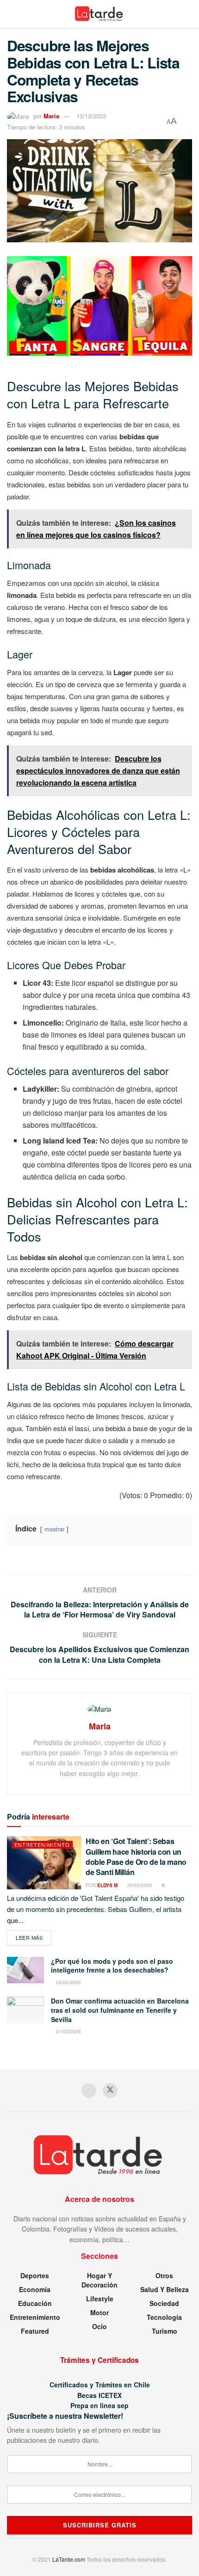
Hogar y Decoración (99, 2280)
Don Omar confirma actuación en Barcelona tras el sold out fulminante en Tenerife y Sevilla (120, 2010)
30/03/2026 (139, 1885)
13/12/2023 (91, 116)
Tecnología (164, 2317)
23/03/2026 (68, 1982)
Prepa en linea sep (99, 2405)
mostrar (54, 1529)
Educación (35, 2303)
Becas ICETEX (99, 2395)
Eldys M (107, 1885)
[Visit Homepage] (100, 14)
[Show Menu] (11, 14)
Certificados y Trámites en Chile (100, 2385)
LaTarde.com (69, 2559)
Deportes (35, 2275)
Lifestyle (100, 2299)
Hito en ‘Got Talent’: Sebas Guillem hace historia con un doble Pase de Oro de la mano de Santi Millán (136, 1857)
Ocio (99, 2326)
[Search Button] (188, 14)
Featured (35, 2331)
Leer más (34, 1937)
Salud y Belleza (165, 2289)
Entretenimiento (42, 1844)
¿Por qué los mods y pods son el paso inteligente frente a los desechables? (112, 1966)
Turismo (165, 2331)
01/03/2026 (68, 2031)
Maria (51, 116)
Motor (99, 2312)
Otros (164, 2275)
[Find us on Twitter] (110, 2090)
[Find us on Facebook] (89, 2090)
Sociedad (164, 2303)
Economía (35, 2289)
